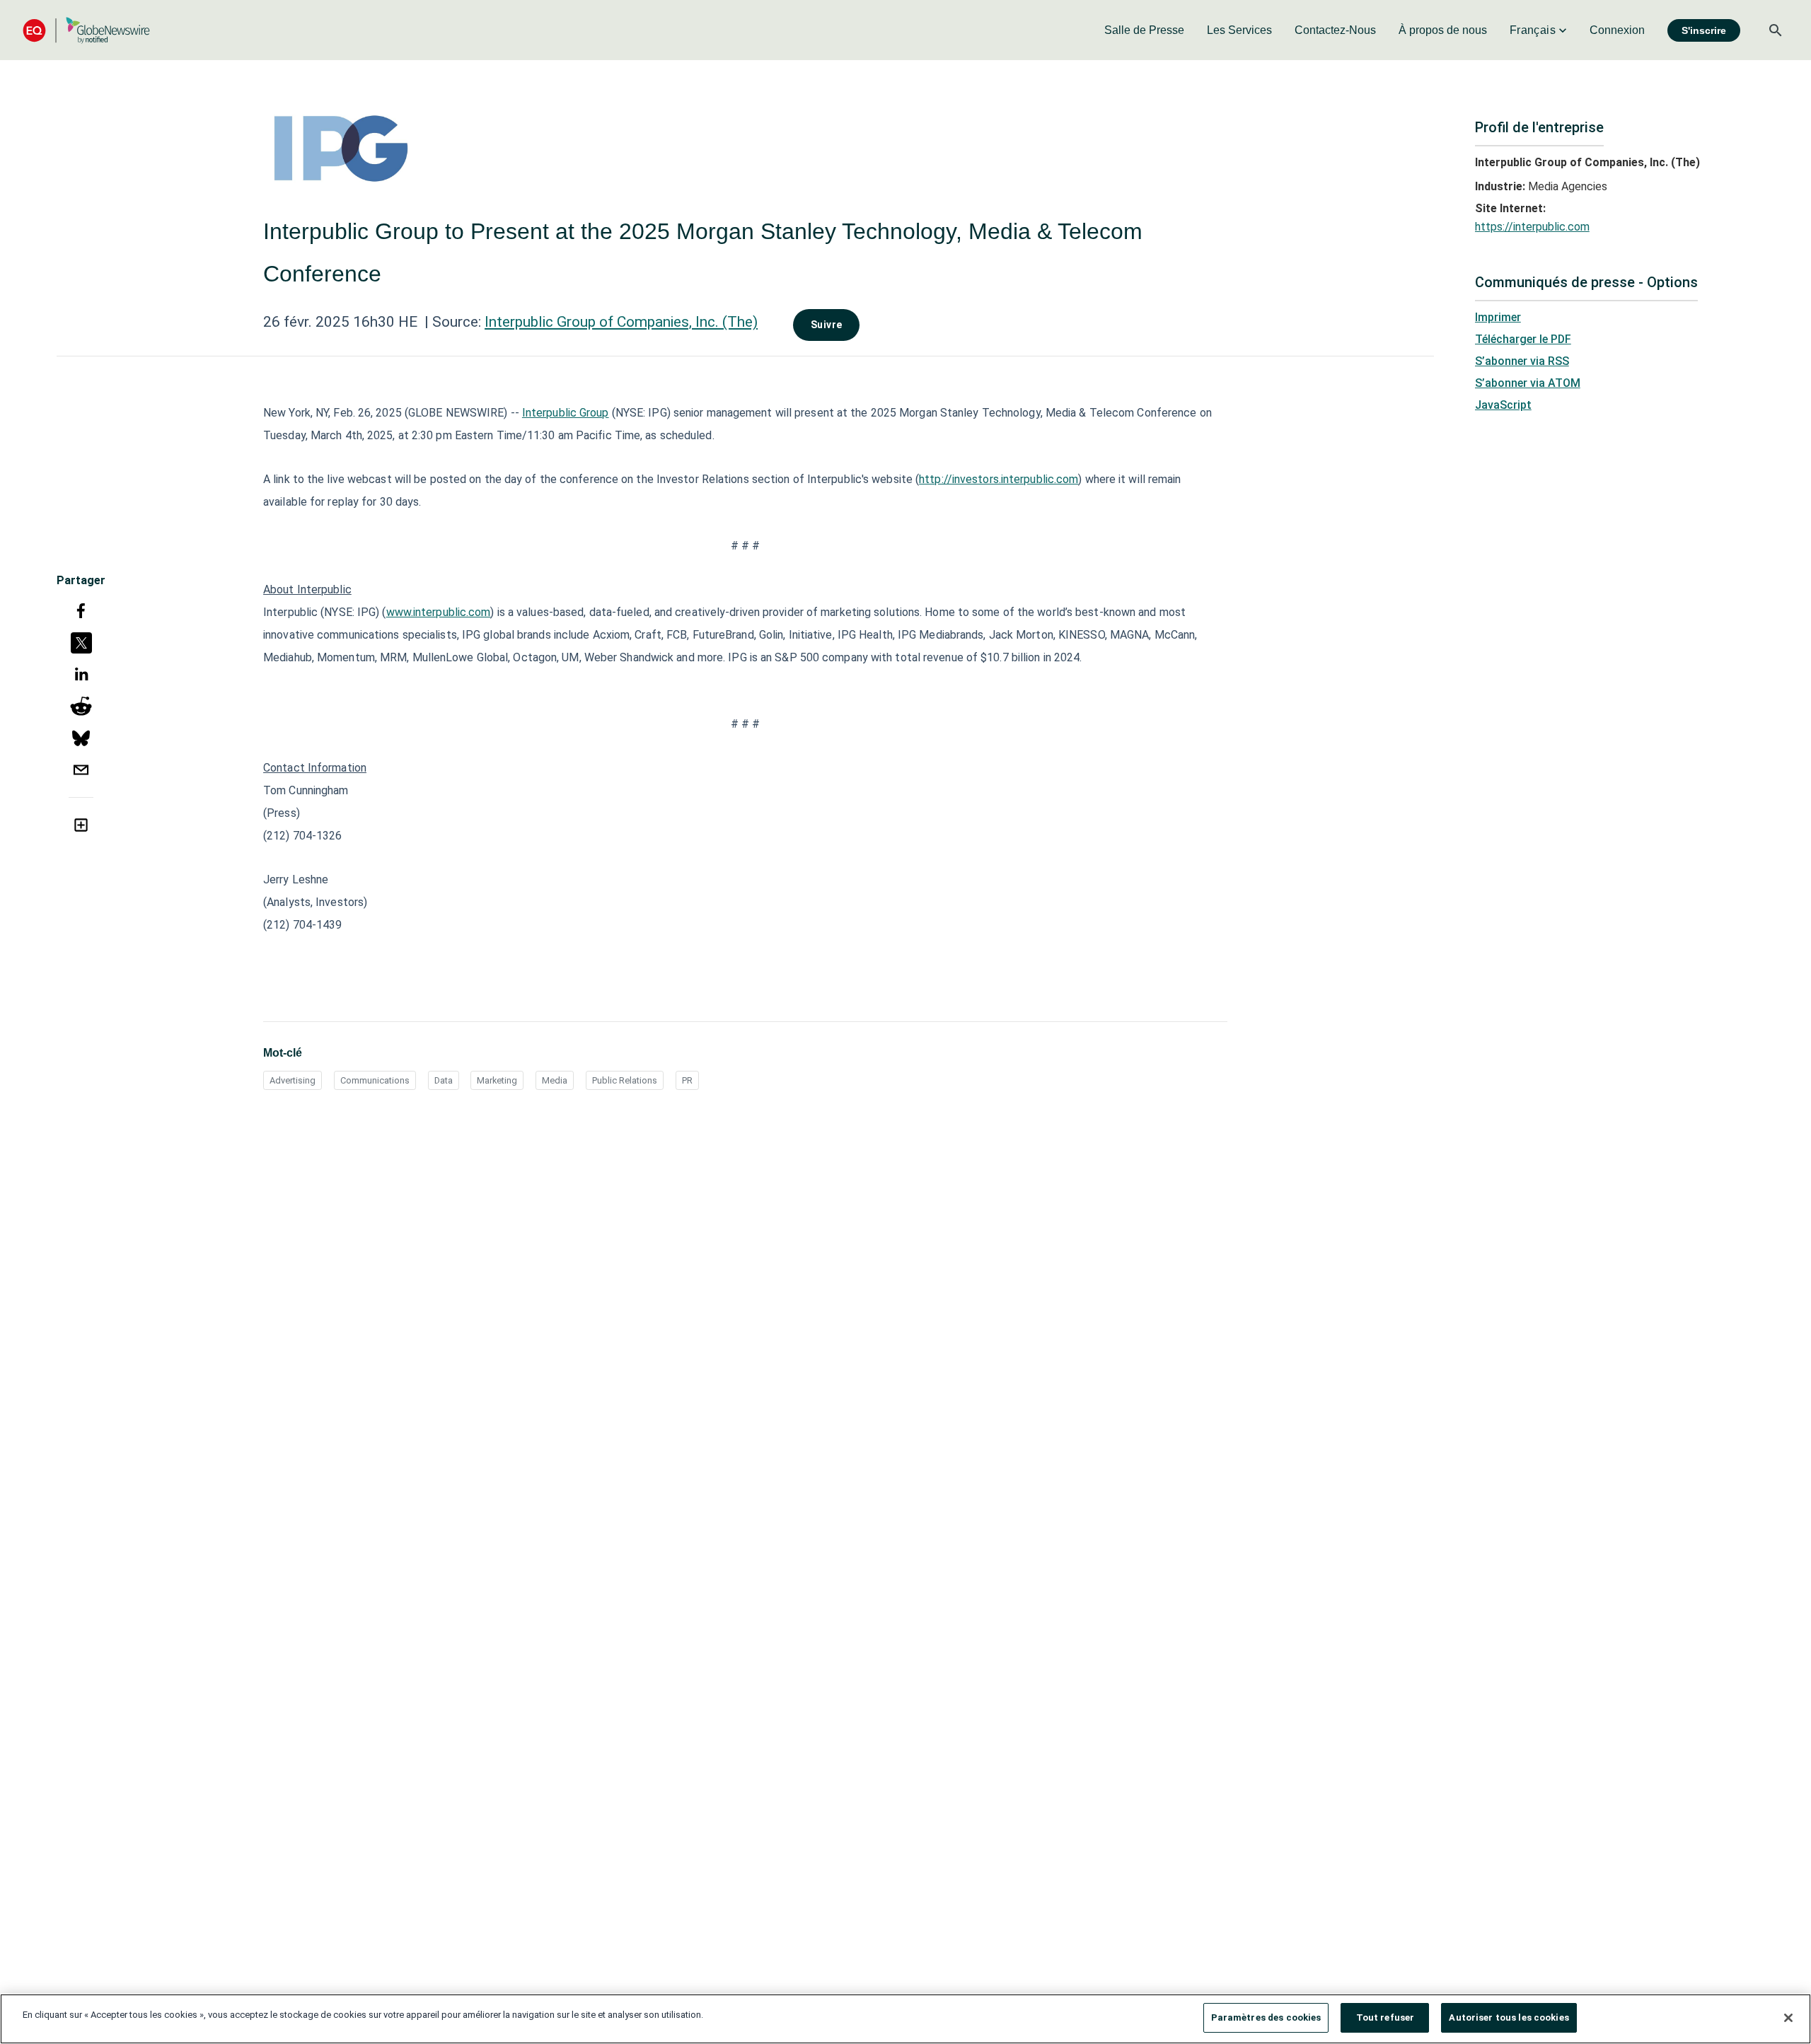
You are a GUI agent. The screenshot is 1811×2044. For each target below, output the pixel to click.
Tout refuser (1385, 2017)
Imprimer (1498, 317)
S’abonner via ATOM (1528, 383)
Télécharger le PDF (1523, 339)
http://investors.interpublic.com (999, 479)
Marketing (497, 1080)
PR (687, 1080)
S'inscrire (1704, 30)
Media (555, 1080)
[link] (1144, 30)
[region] (905, 2019)
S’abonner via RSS (1522, 361)
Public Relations (625, 1080)
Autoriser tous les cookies (1509, 2017)
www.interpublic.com (439, 612)
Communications (375, 1080)
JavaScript (1503, 405)
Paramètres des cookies (1266, 2017)
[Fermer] (1788, 2018)
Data (444, 1080)
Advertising (293, 1080)
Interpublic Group (566, 413)
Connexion (1617, 30)
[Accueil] (86, 30)
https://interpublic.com (1532, 227)
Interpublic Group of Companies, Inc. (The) (621, 322)
